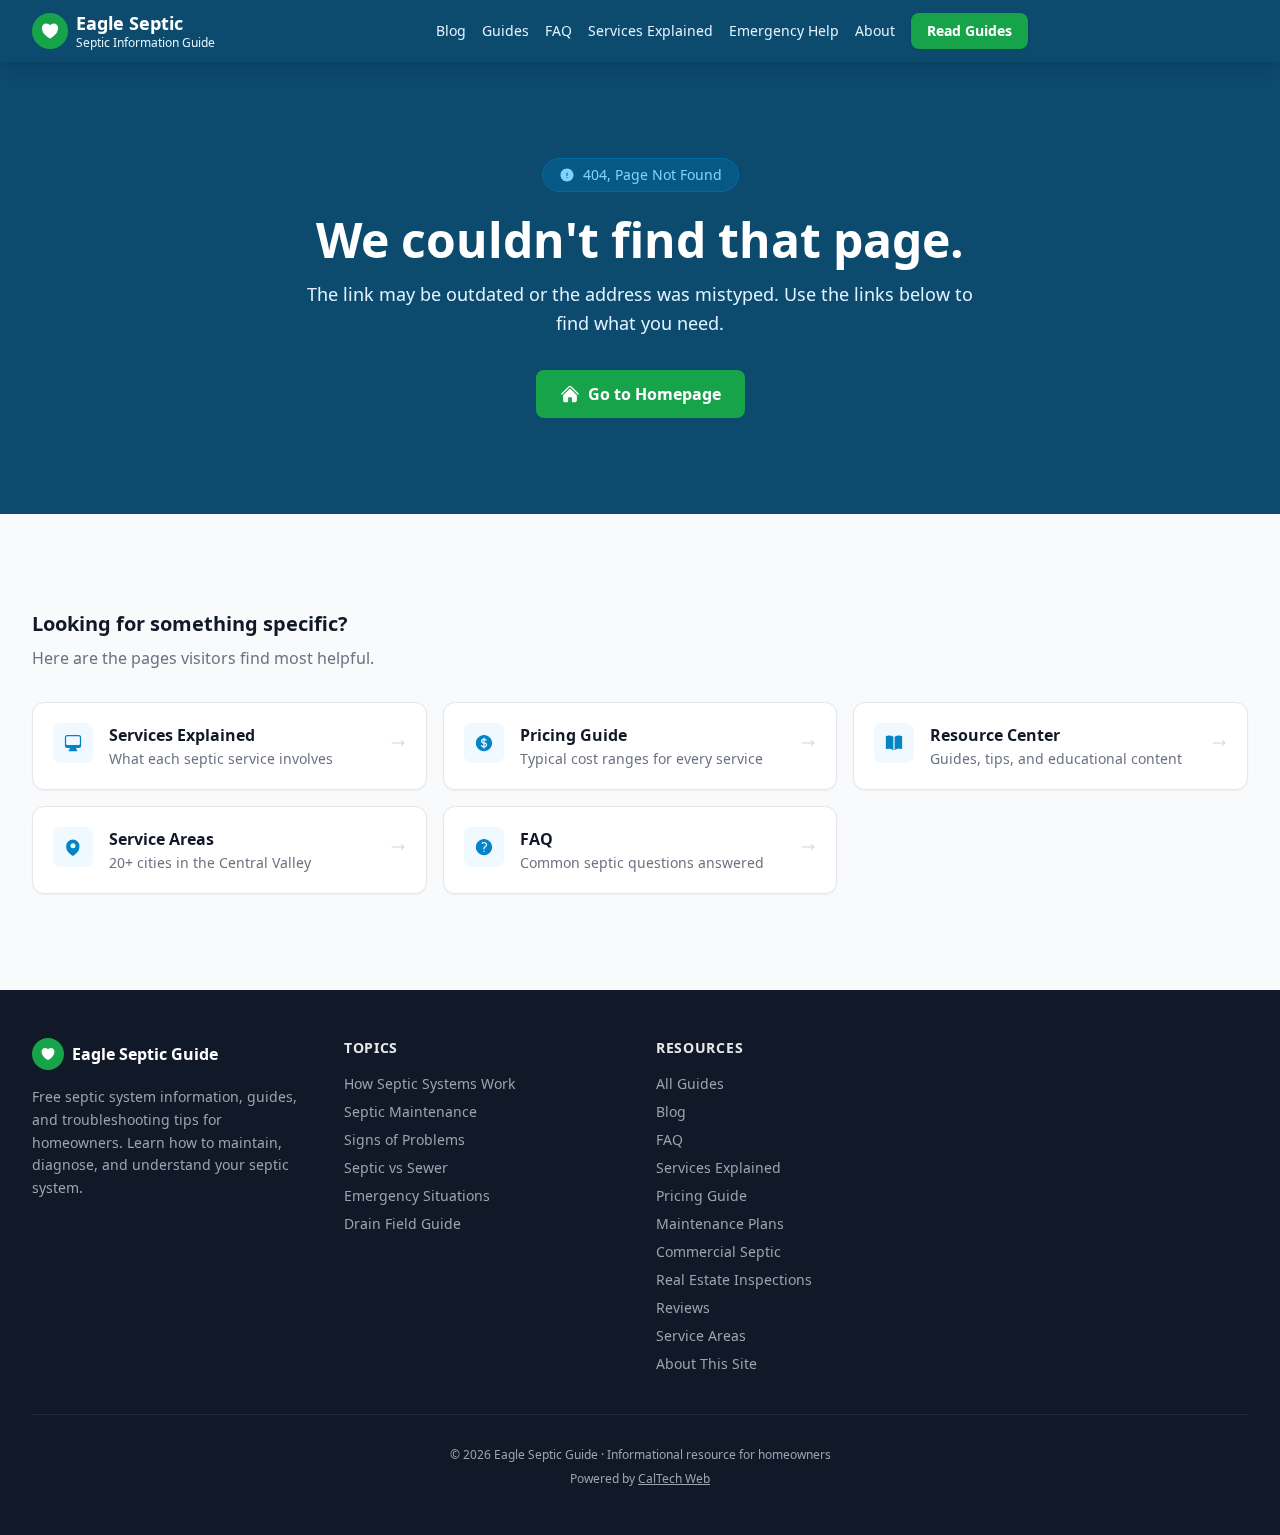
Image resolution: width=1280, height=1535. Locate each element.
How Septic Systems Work (429, 1083)
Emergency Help (784, 30)
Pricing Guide (701, 1195)
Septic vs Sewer (396, 1167)
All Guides (690, 1083)
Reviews (683, 1307)
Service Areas (701, 1335)
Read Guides (969, 30)
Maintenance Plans (720, 1223)
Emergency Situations (417, 1195)
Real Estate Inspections (734, 1279)
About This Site (706, 1363)
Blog (451, 30)
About (875, 30)
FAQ (558, 30)
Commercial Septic (718, 1251)
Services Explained (650, 30)
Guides (505, 30)
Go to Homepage (654, 394)
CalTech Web (674, 1478)
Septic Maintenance (410, 1111)
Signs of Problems (404, 1139)
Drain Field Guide (402, 1223)
